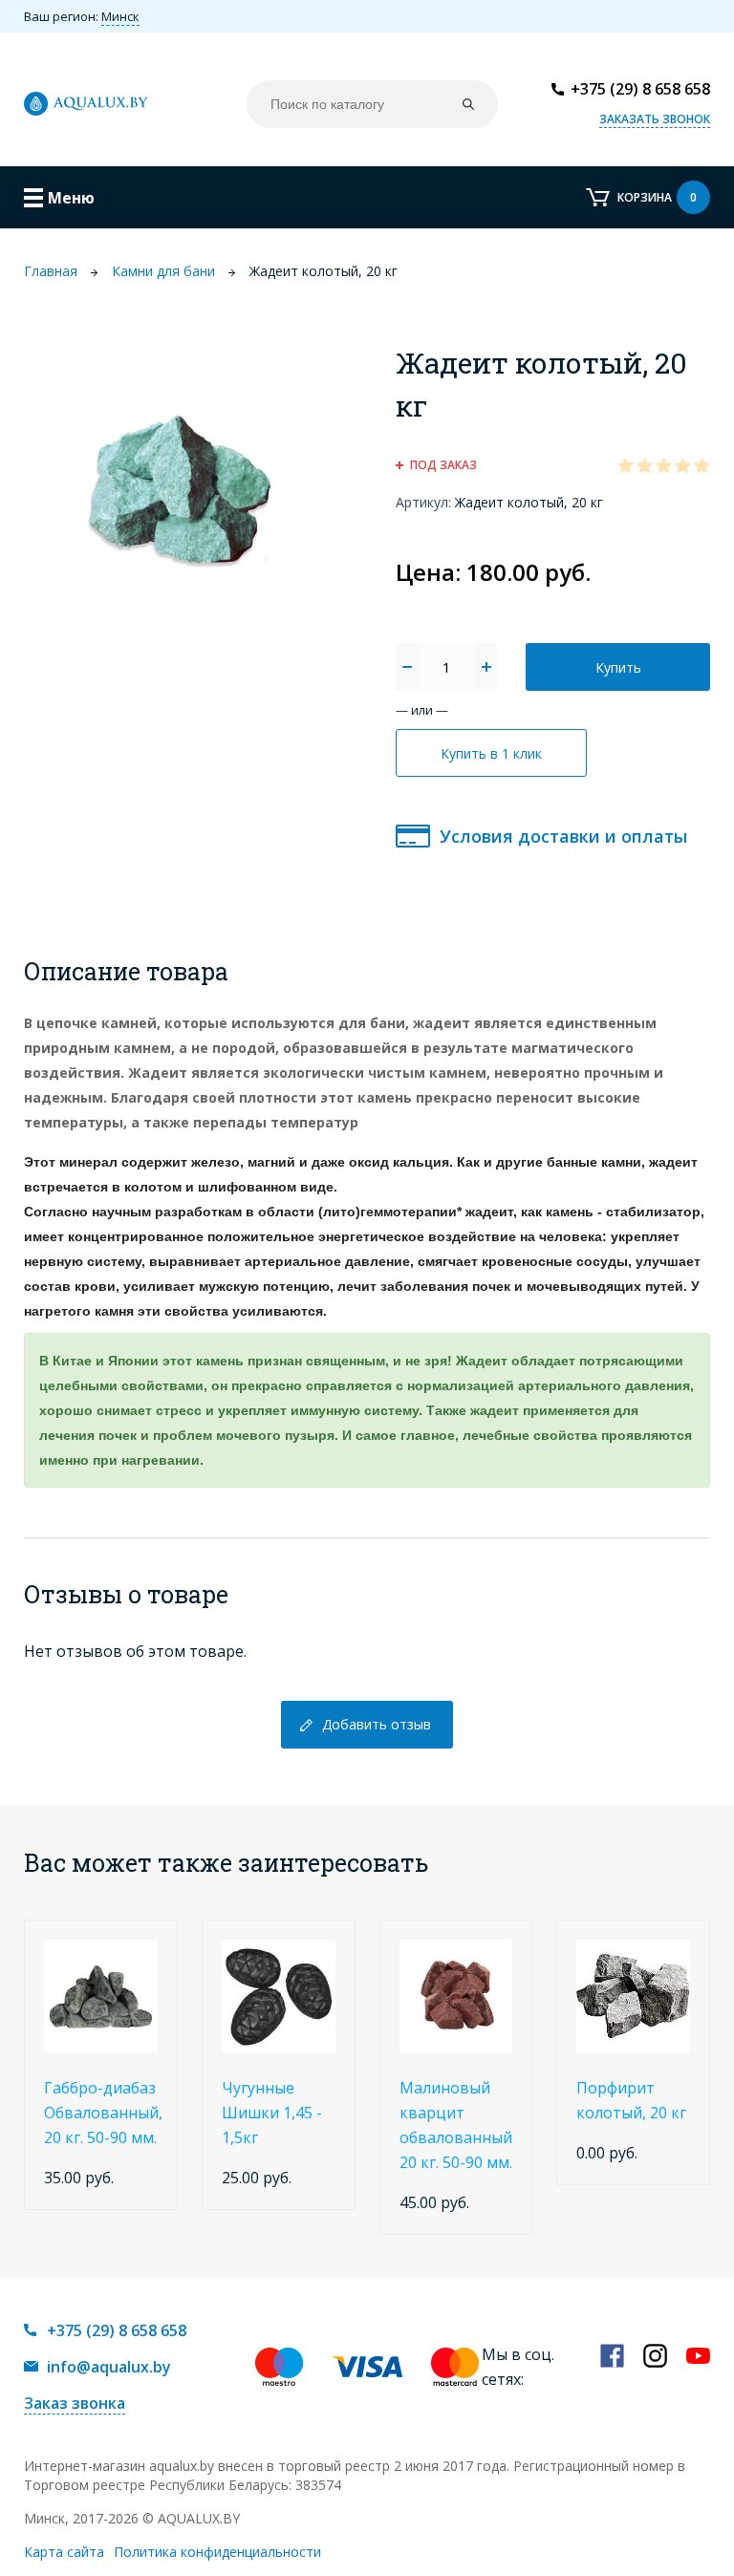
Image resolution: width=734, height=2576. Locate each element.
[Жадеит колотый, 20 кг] (181, 476)
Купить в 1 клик (491, 753)
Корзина (657, 197)
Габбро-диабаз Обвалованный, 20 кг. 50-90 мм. (103, 2113)
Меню (71, 198)
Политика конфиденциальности (217, 2552)
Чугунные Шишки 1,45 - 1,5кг (272, 2113)
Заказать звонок (655, 119)
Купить (618, 667)
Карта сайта (64, 2552)
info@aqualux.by (109, 2367)
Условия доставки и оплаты (563, 836)
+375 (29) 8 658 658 (640, 89)
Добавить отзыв (377, 1724)
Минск (120, 16)
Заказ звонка (75, 2403)
